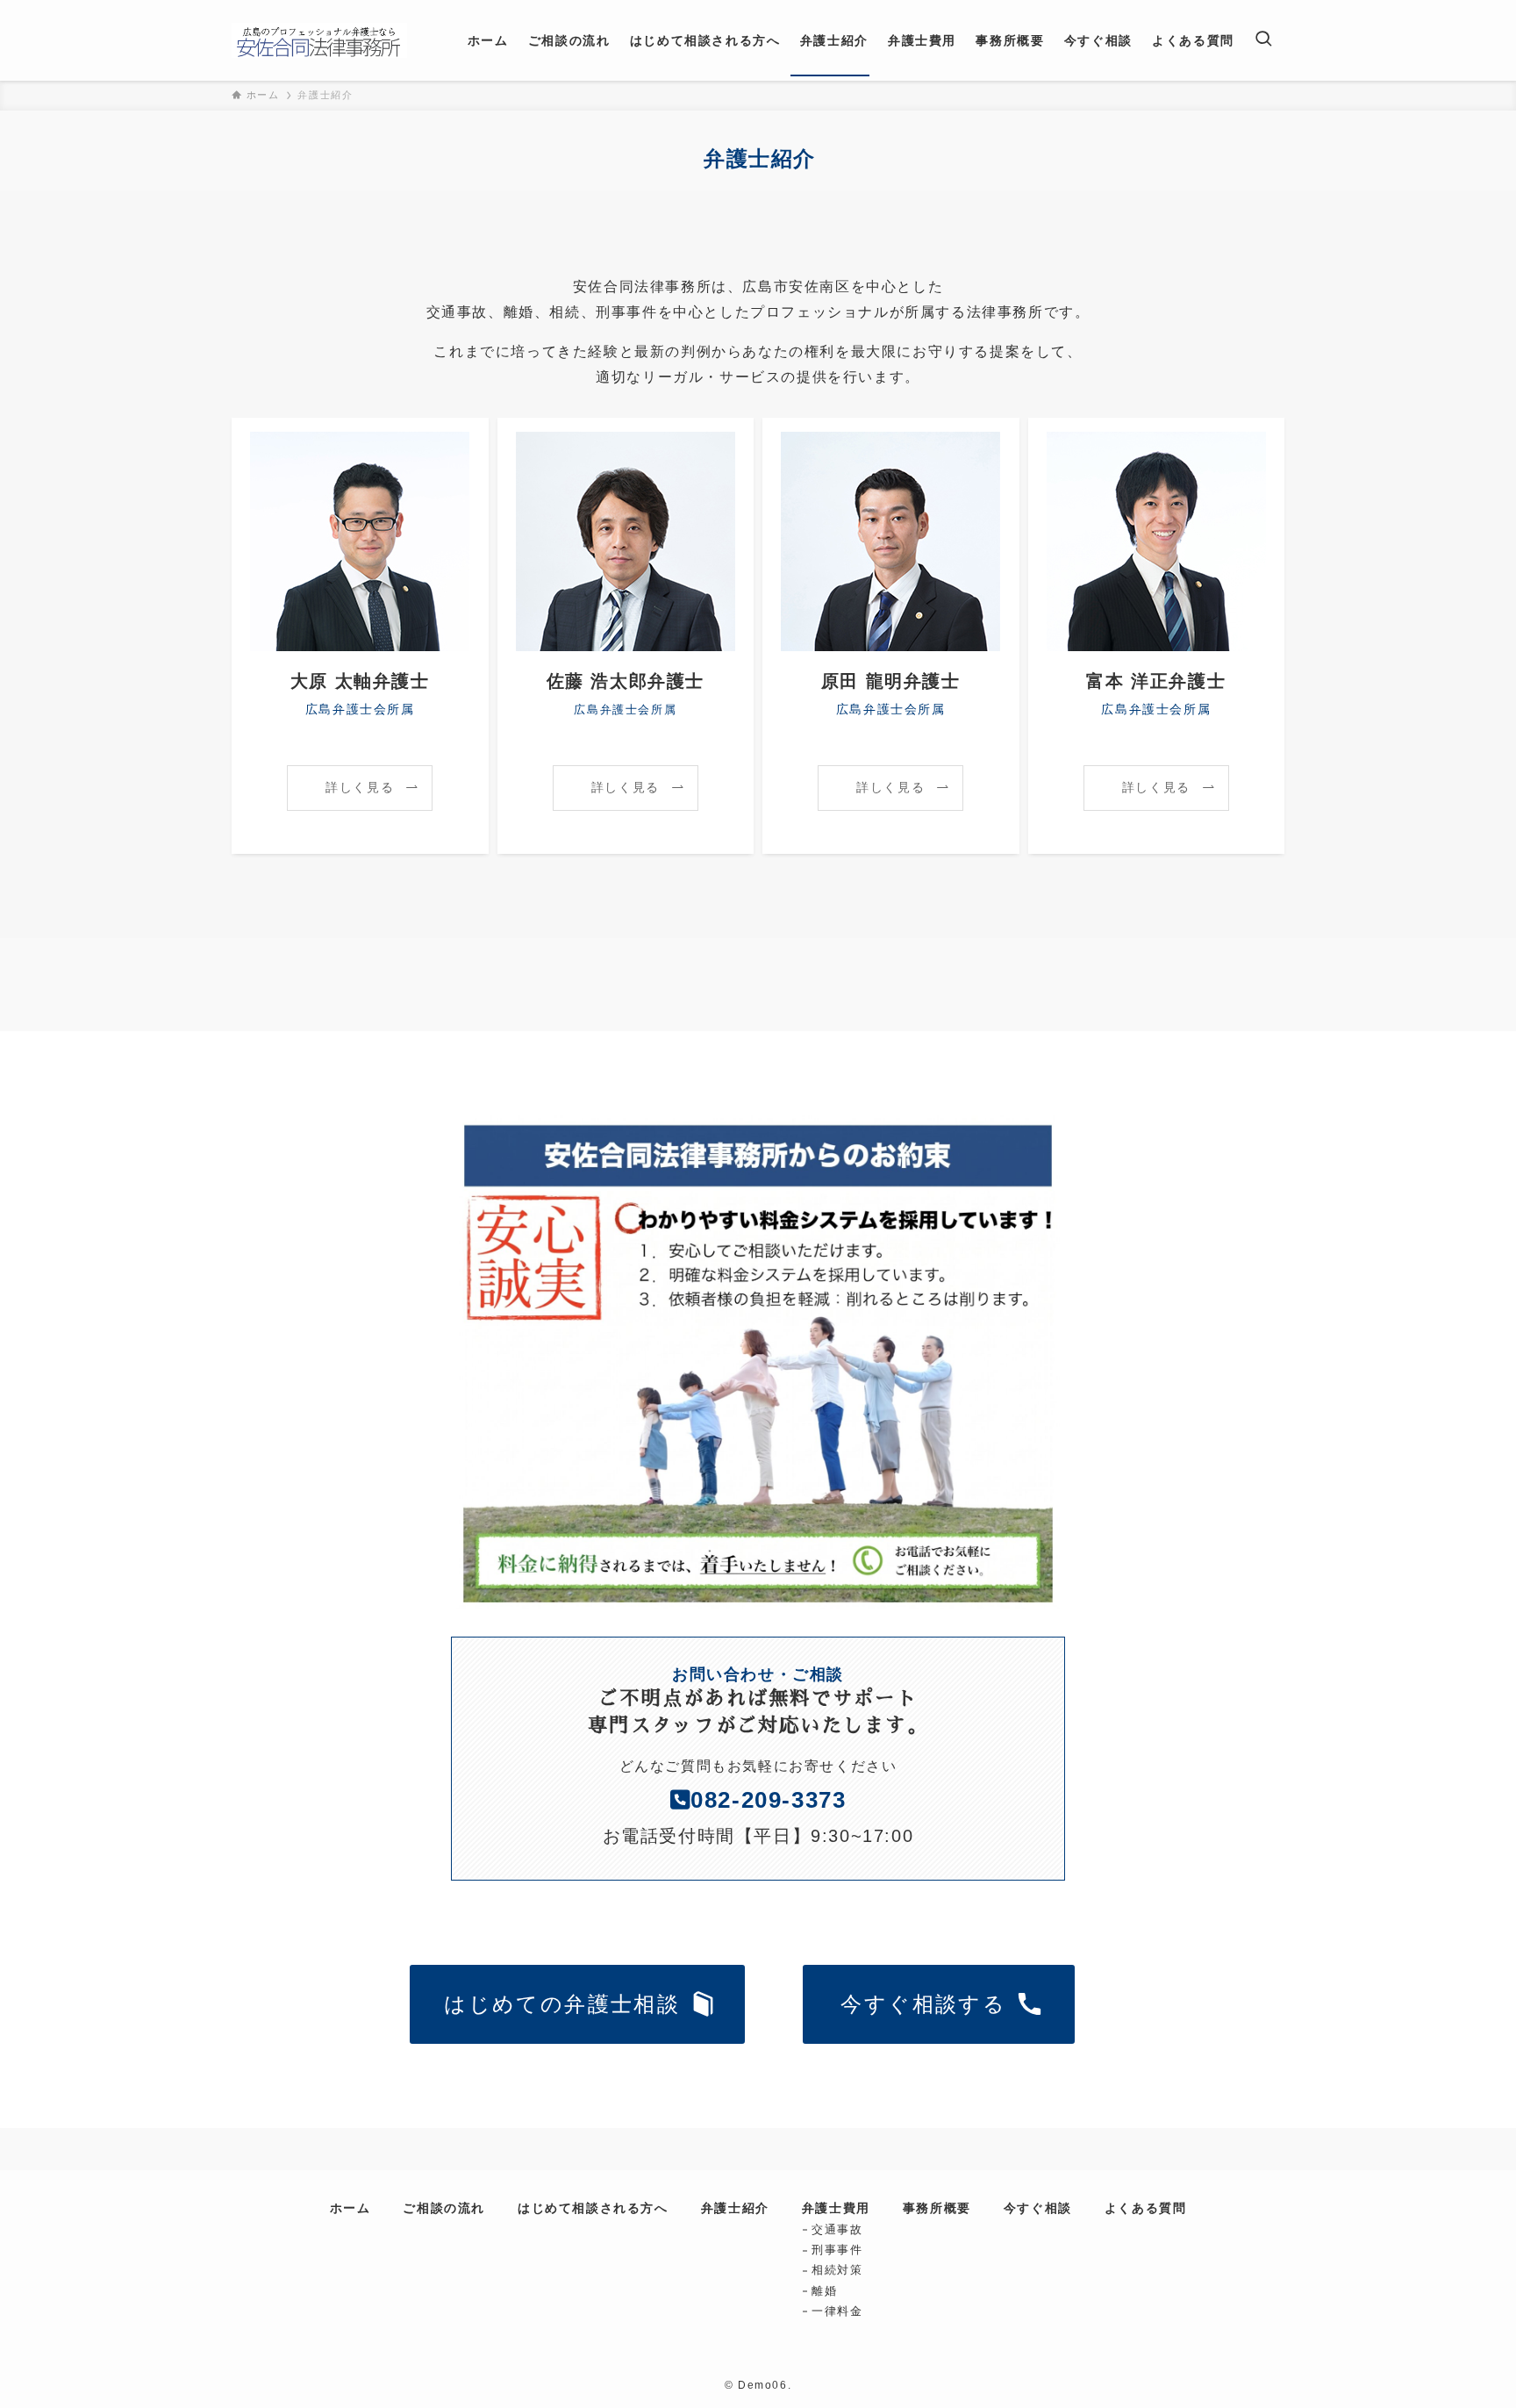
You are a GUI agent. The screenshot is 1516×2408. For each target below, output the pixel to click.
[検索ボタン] (1263, 40)
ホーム (350, 2208)
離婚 (824, 2291)
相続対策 (837, 2270)
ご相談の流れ (444, 2208)
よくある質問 (1146, 2208)
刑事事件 (837, 2250)
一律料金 (837, 2311)
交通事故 (837, 2229)
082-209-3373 (768, 1800)
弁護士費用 (836, 2208)
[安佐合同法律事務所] (319, 40)
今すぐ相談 (1038, 2208)
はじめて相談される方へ (593, 2208)
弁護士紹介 (735, 2208)
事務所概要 (937, 2208)
